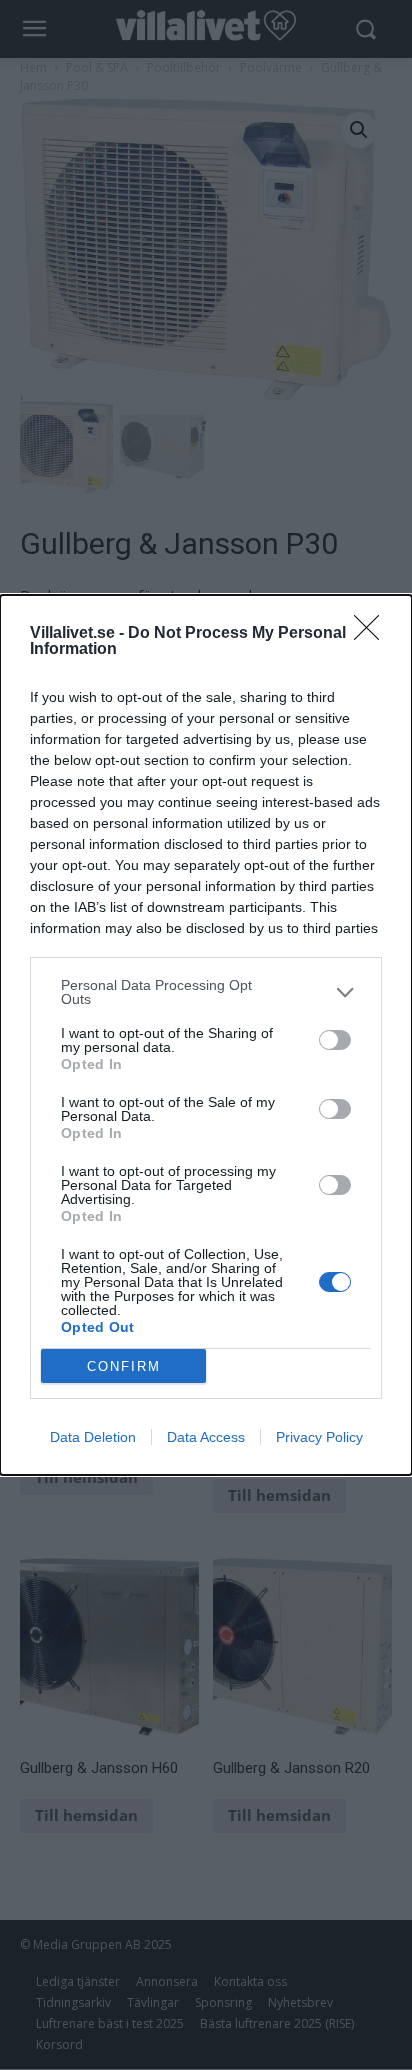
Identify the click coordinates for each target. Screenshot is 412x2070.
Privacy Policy (319, 1437)
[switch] (335, 1040)
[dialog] (206, 1035)
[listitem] (206, 992)
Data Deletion (93, 1437)
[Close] (373, 634)
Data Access (206, 1437)
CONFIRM (124, 1366)
